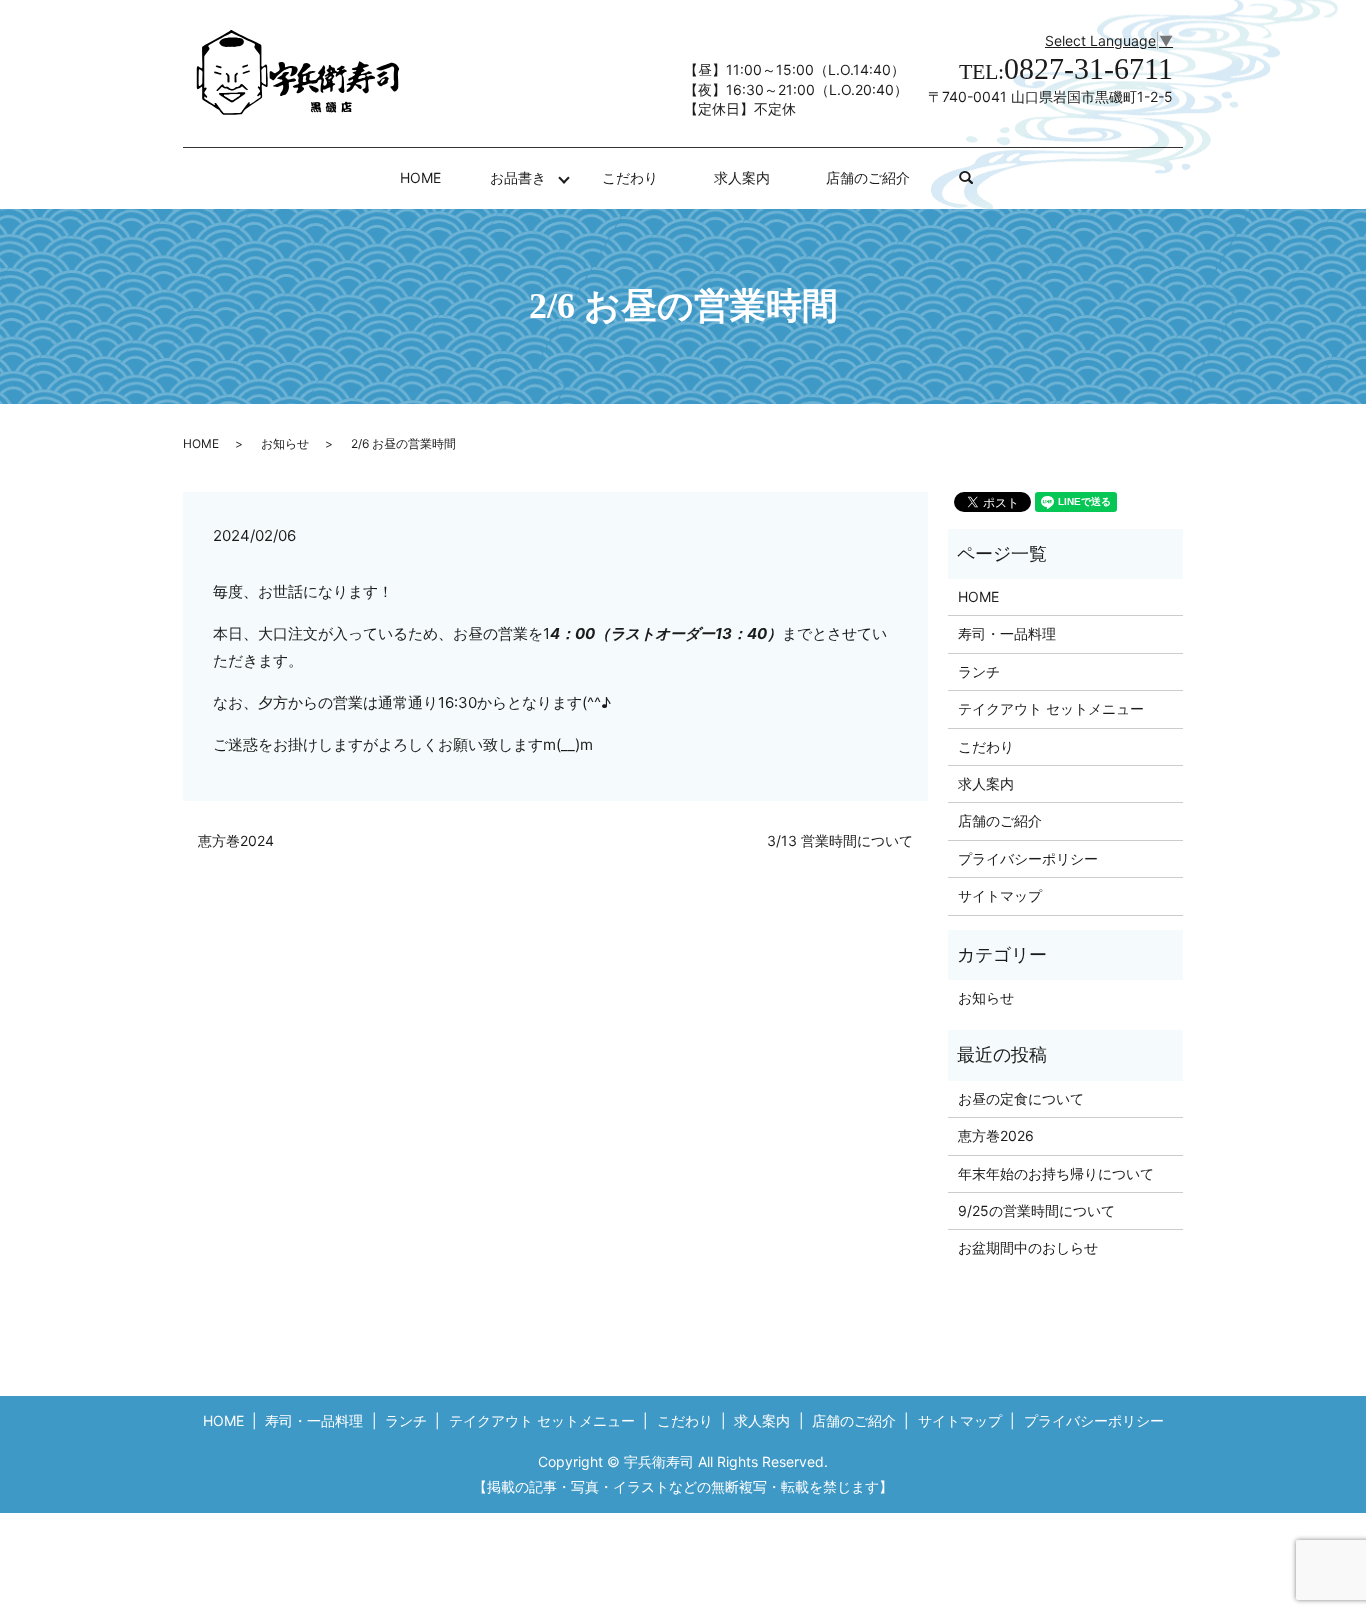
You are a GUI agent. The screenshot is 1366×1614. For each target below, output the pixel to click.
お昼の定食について (1021, 1098)
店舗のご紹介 (868, 177)
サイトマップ (1000, 895)
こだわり (630, 177)
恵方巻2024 (236, 840)
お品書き (518, 177)
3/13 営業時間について (840, 840)
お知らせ (285, 443)
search (980, 178)
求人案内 (742, 177)
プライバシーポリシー (1028, 858)
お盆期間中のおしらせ (1028, 1247)
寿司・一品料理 (1007, 633)
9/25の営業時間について (1036, 1210)
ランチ (979, 671)
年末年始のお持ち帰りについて (1056, 1173)
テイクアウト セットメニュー (1051, 708)
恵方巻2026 (996, 1135)
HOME (420, 177)
